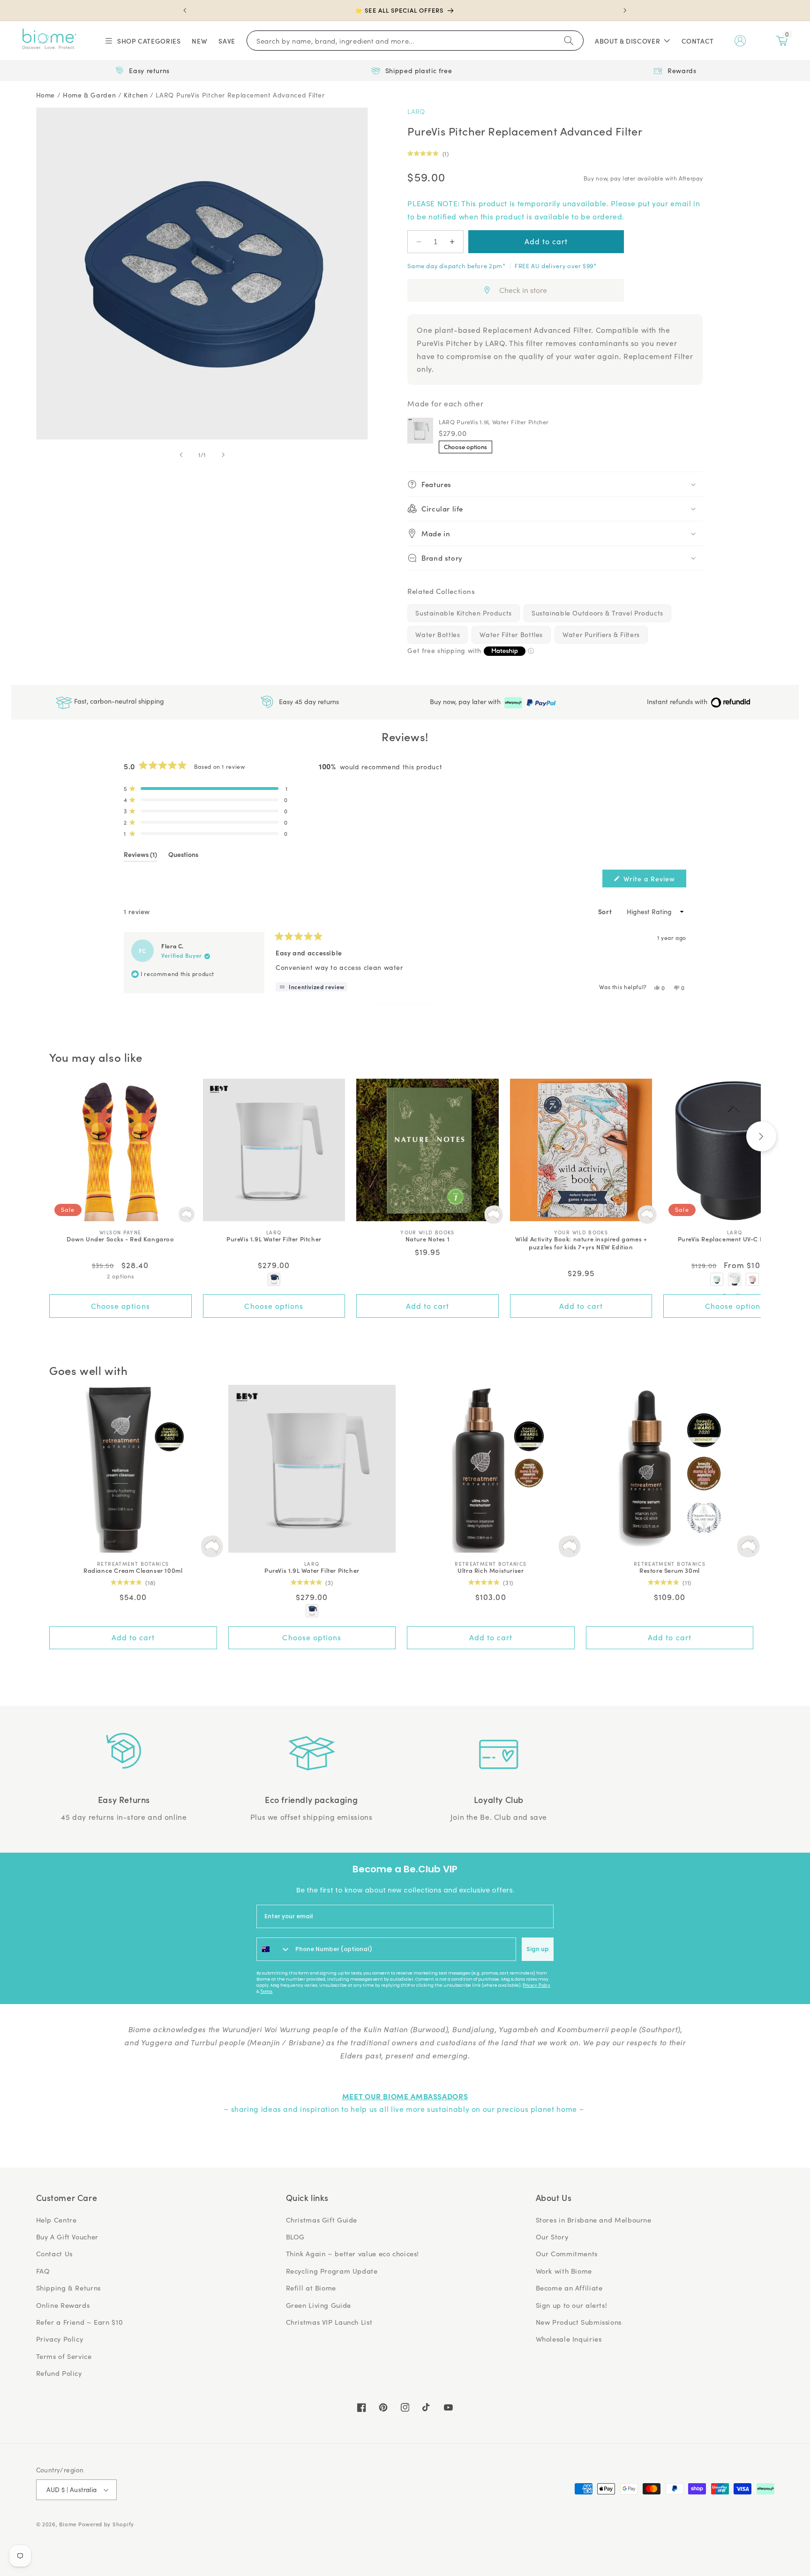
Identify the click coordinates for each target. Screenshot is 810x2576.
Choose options (465, 447)
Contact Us (54, 2253)
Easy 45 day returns (308, 701)
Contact (698, 41)
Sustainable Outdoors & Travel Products (597, 613)
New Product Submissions (579, 2322)
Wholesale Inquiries (569, 2339)
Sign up (538, 1949)
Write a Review (654, 880)
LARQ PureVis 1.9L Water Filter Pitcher (494, 422)
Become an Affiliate (569, 2288)
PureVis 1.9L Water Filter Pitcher (274, 1239)
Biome (68, 2524)
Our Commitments (567, 2253)
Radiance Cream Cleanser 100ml (133, 1571)
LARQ (416, 111)
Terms (266, 1991)
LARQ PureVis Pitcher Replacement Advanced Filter (240, 95)
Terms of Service (64, 2356)
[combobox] (274, 1949)
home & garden (89, 95)
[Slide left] (181, 455)
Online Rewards (63, 2305)
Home (46, 95)
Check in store (523, 290)
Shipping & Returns (68, 2288)
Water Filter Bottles (511, 635)
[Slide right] (223, 455)
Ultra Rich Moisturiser (491, 1571)
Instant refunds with (678, 702)
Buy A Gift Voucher (67, 2237)
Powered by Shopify (106, 2524)
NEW (199, 41)
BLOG (296, 2237)
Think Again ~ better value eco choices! (353, 2253)
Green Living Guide (319, 2305)
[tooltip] (311, 987)
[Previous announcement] (185, 10)
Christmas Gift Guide (322, 2220)
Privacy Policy (536, 1985)
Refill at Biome (311, 2288)
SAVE (227, 41)
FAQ (43, 2271)
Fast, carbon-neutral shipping (118, 701)
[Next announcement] (625, 10)
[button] (142, 41)
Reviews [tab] (140, 856)
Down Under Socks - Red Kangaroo (120, 1239)
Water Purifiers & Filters (601, 635)
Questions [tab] (183, 856)
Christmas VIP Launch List (329, 2322)
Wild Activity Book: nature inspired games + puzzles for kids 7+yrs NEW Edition (581, 1243)
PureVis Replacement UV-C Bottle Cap (735, 1239)
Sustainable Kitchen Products (464, 613)
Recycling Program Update (332, 2271)
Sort (606, 911)
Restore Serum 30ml (670, 1571)
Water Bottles (438, 635)
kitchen (136, 95)
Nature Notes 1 (427, 1239)
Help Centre (56, 2220)
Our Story (552, 2237)
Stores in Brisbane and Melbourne (594, 2220)
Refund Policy (59, 2373)
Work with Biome (564, 2271)
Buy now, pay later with (466, 702)
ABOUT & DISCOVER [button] (627, 41)
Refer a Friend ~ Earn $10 (80, 2322)
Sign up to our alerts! (572, 2305)
